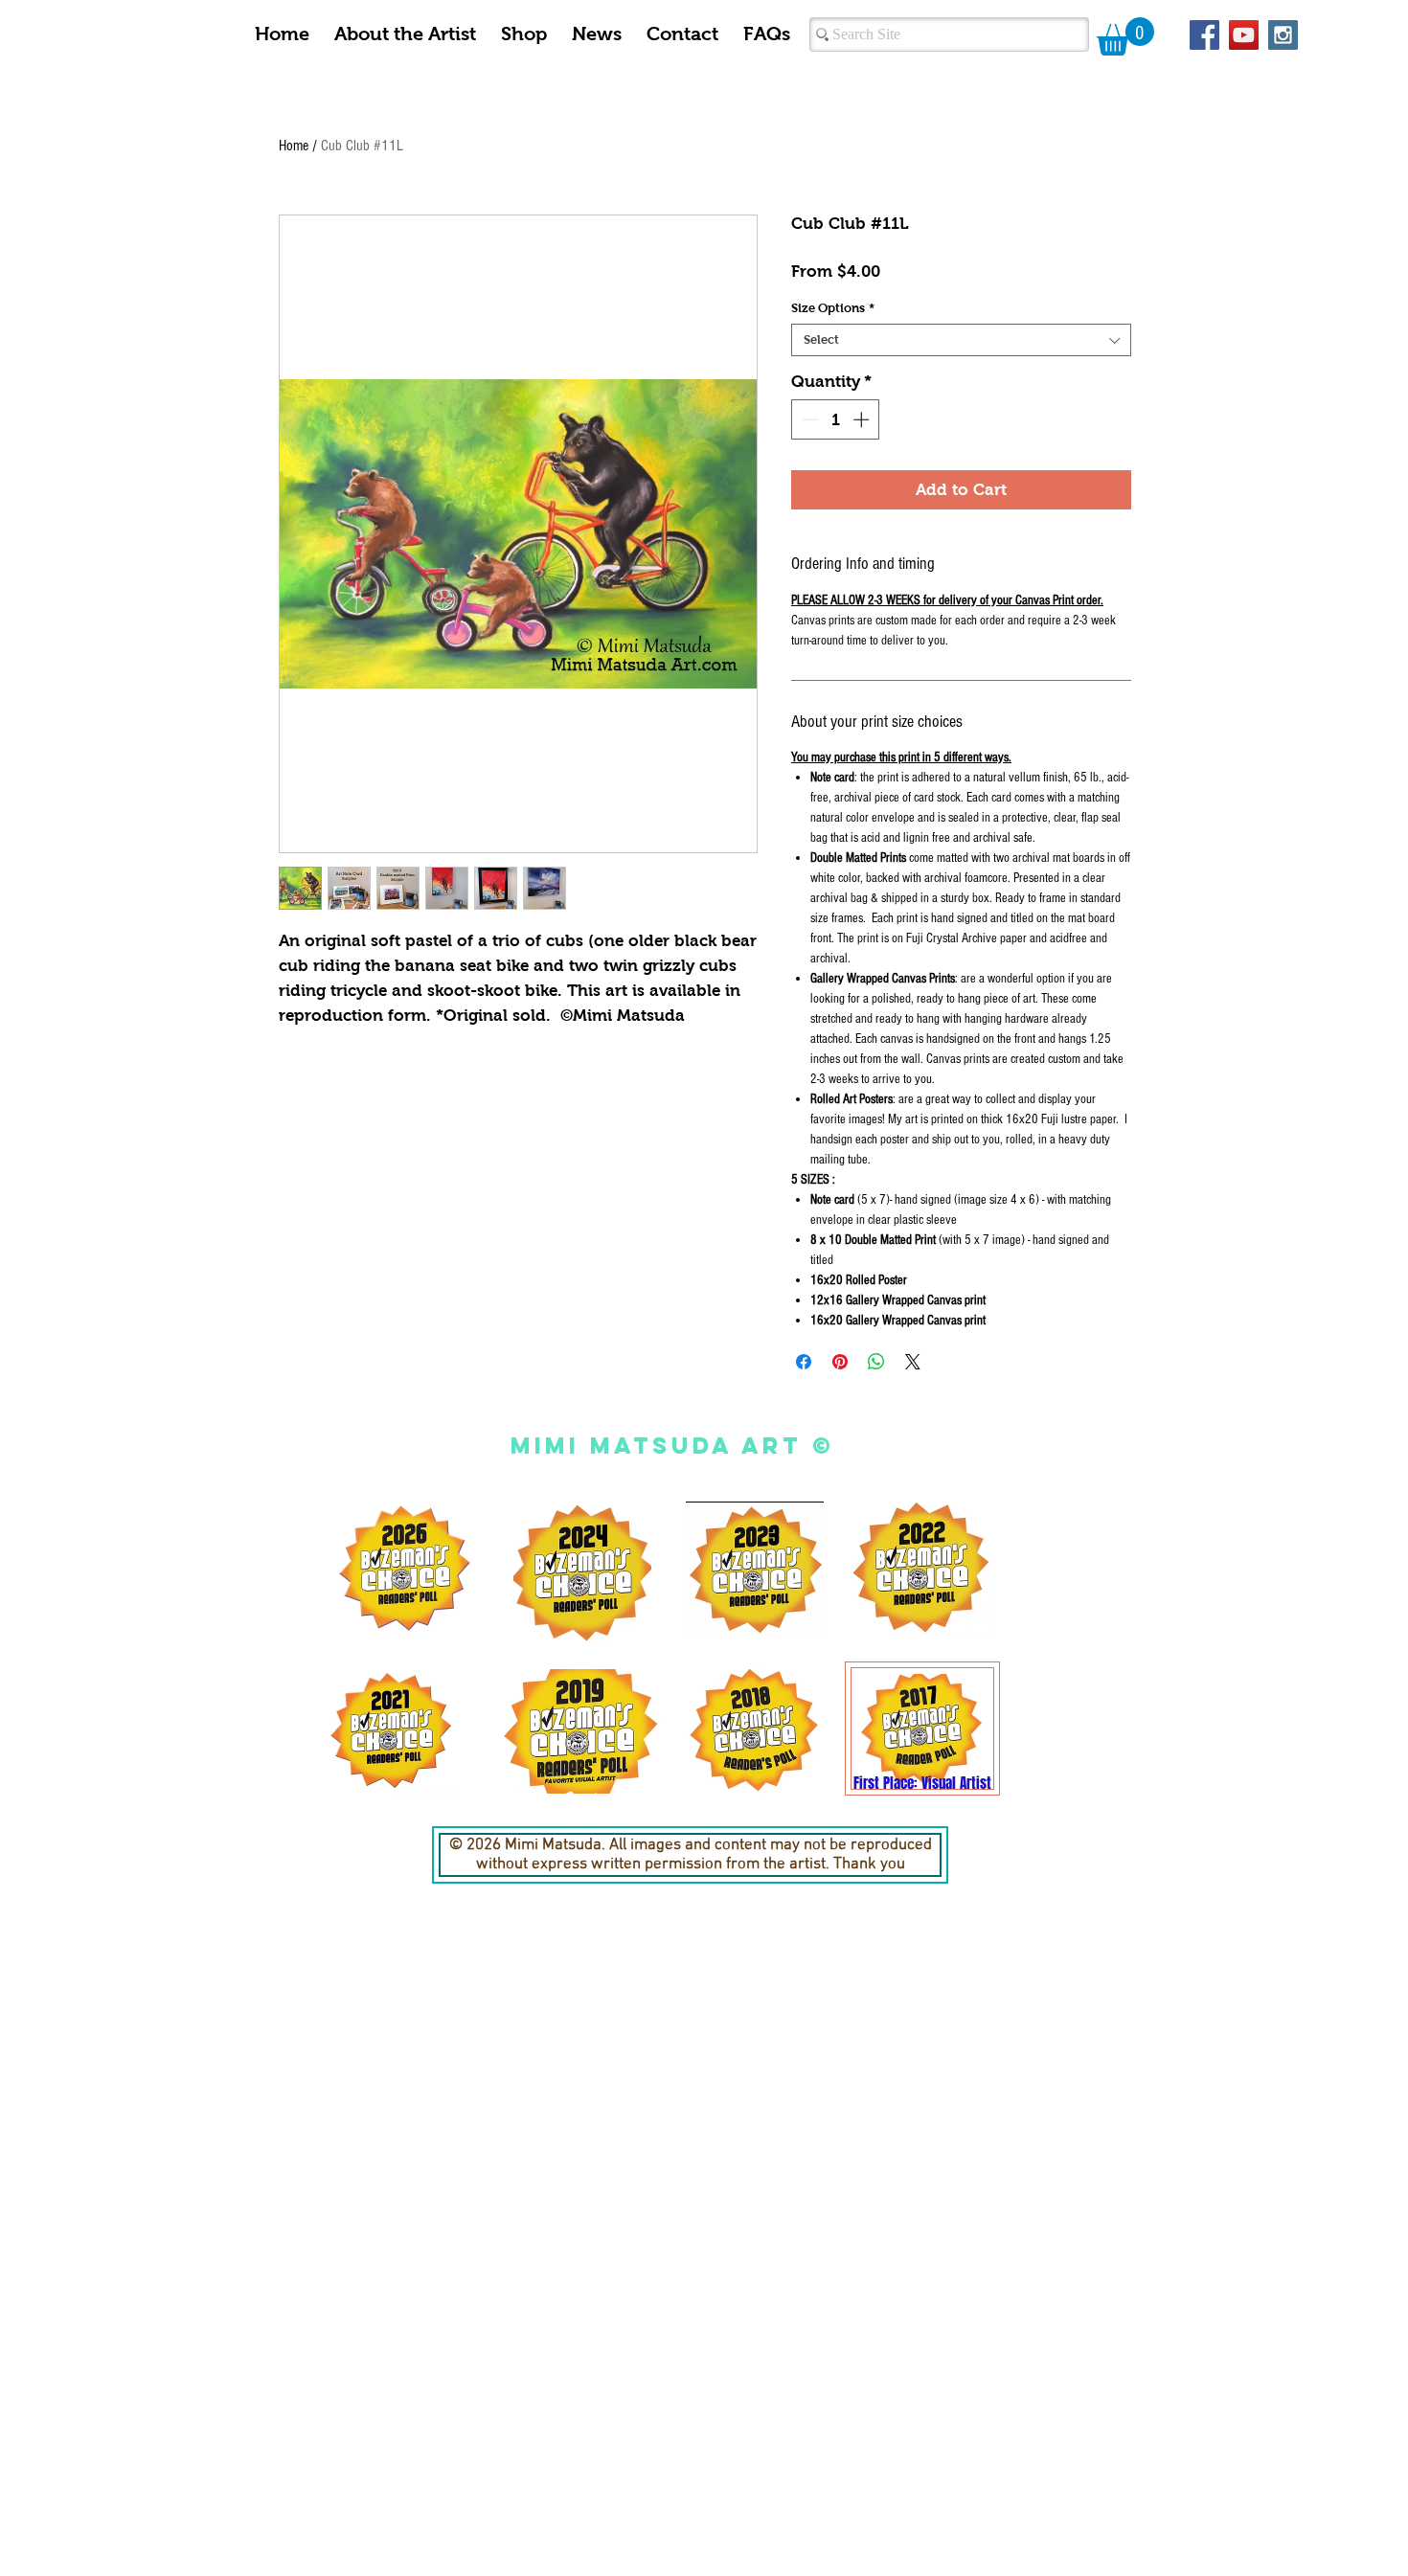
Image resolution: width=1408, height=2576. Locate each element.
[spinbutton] (836, 419)
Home (294, 146)
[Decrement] (808, 419)
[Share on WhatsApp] (876, 1362)
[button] (1125, 36)
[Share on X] (913, 1362)
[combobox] (961, 340)
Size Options (833, 308)
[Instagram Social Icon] (1283, 35)
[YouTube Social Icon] (1244, 35)
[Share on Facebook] (804, 1362)
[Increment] (863, 419)
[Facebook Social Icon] (1204, 35)
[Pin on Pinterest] (840, 1362)
